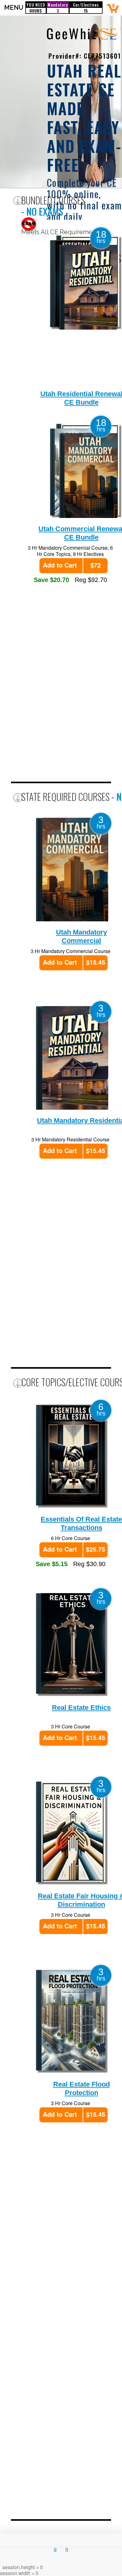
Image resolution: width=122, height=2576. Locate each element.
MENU (13, 8)
